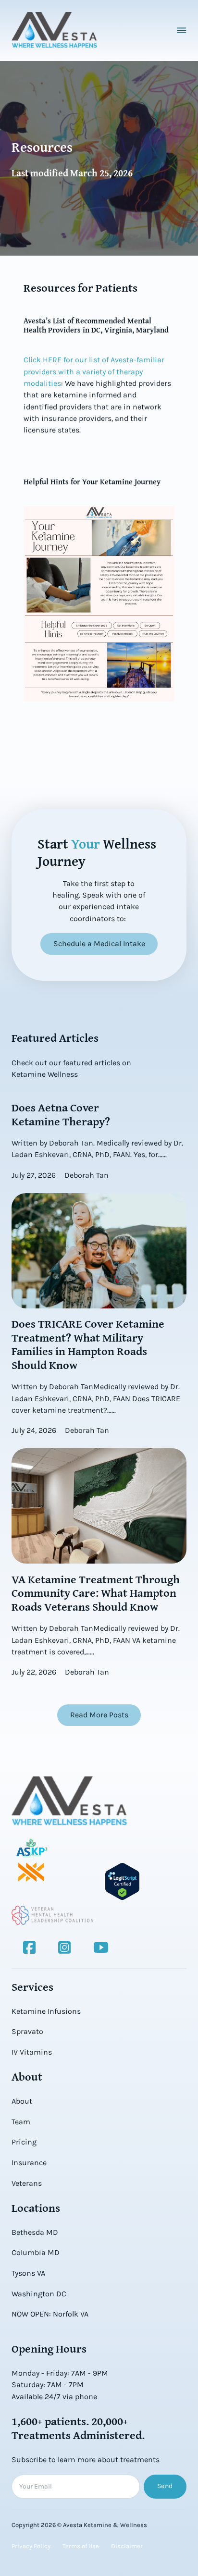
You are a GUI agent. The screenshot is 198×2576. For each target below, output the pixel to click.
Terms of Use (81, 2546)
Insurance (29, 2163)
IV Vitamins (32, 2052)
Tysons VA (28, 2273)
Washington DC (39, 2294)
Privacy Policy (31, 2546)
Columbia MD (36, 2252)
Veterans (27, 2183)
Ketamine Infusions (46, 2011)
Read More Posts (99, 1715)
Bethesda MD (35, 2232)
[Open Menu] (182, 30)
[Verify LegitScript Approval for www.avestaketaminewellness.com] (122, 1881)
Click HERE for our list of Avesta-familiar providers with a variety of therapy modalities (94, 371)
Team (21, 2122)
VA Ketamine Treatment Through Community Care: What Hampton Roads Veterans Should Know (96, 1593)
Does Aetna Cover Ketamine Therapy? (61, 1114)
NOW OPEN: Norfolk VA (50, 2314)
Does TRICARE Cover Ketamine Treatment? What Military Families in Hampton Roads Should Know (88, 1344)
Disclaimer (127, 2546)
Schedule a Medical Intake (99, 943)
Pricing (24, 2142)
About (22, 2101)
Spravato (27, 2031)
